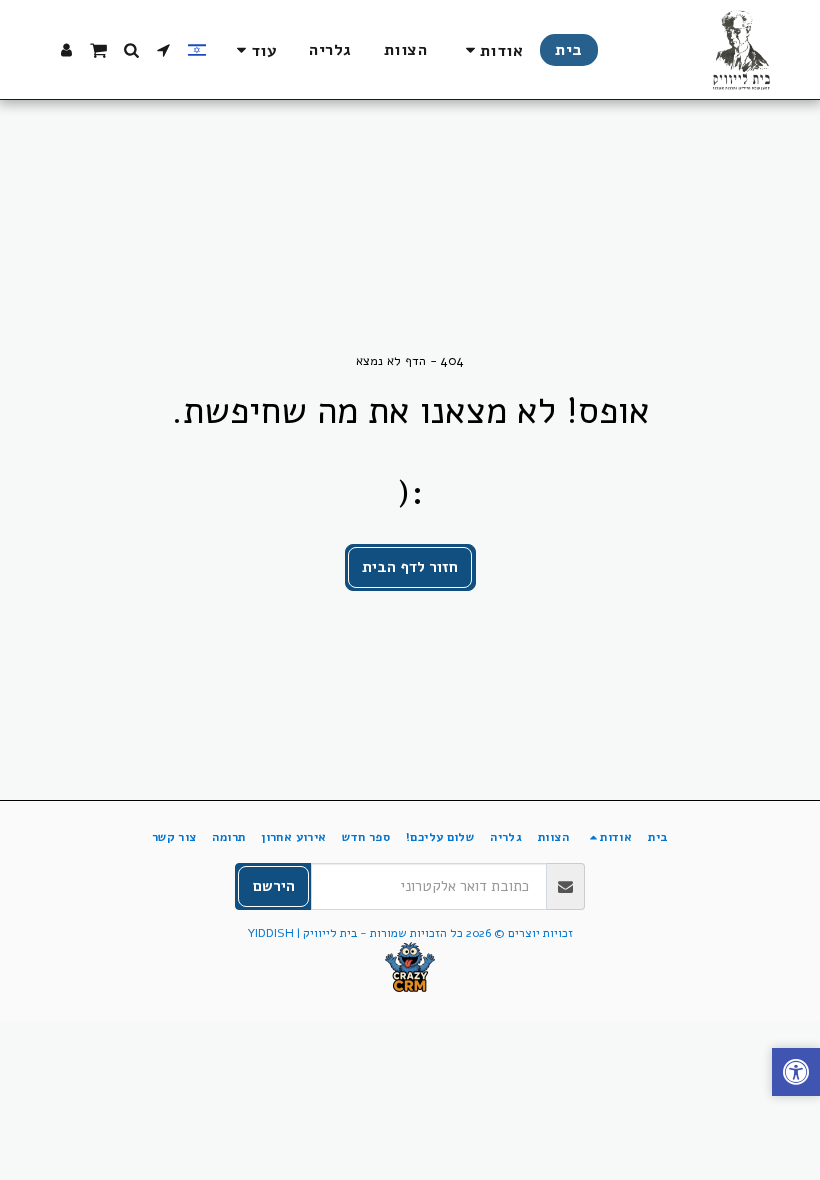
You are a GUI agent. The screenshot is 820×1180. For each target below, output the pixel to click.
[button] (491, 50)
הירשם (274, 886)
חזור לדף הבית (410, 567)
